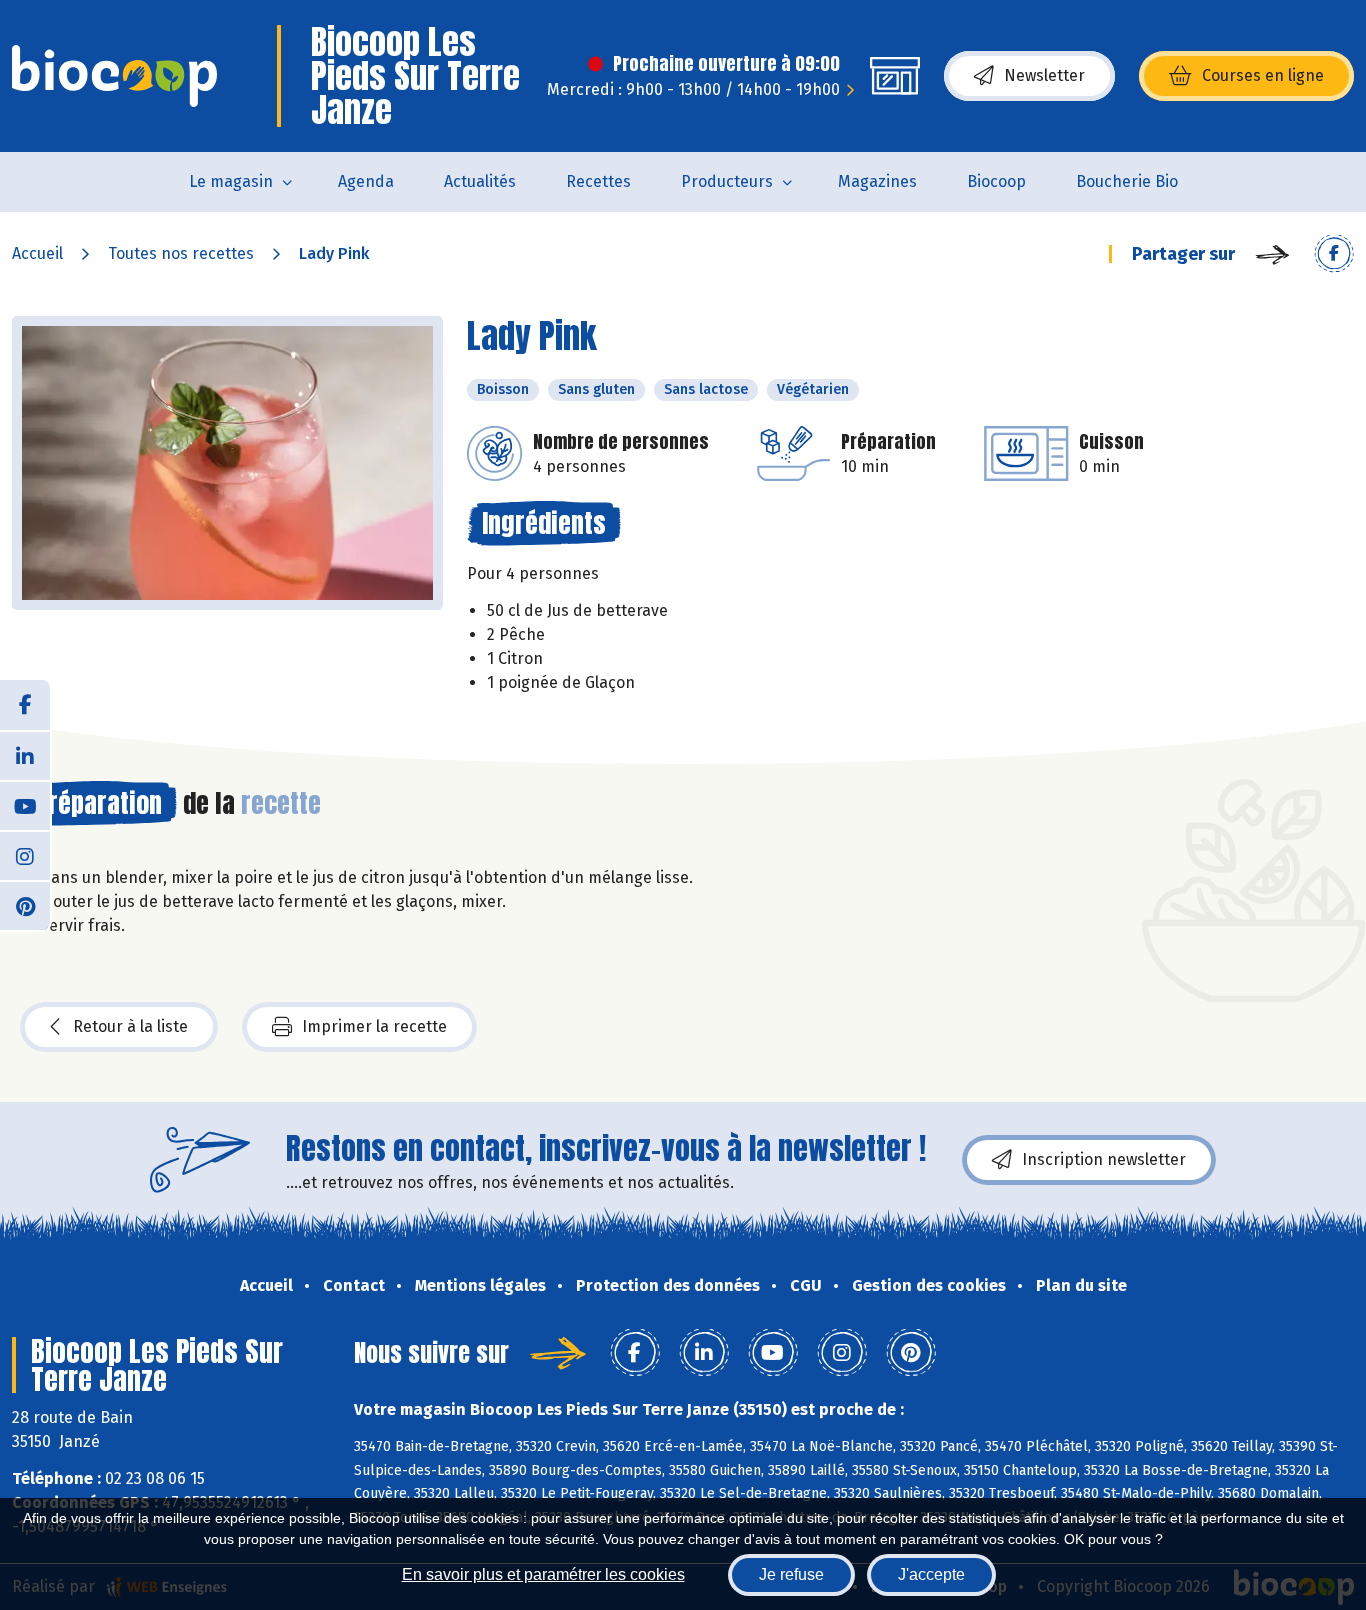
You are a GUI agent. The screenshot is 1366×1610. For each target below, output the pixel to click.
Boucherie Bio (1127, 181)
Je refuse (791, 1574)
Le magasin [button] (231, 181)
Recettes (598, 181)
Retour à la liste (130, 1026)
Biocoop (996, 181)
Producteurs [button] (727, 181)
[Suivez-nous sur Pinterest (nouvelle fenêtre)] (25, 905)
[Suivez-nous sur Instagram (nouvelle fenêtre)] (25, 855)
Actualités (480, 181)
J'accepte (931, 1574)
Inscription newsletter (1104, 1159)
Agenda (366, 181)
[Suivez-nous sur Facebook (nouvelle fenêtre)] (25, 705)
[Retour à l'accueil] (114, 76)
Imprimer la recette (374, 1026)
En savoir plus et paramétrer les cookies (543, 1574)
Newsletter (1044, 75)
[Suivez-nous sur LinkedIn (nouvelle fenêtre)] (25, 755)
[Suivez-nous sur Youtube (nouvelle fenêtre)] (25, 805)
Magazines (877, 181)
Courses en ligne (1263, 75)
